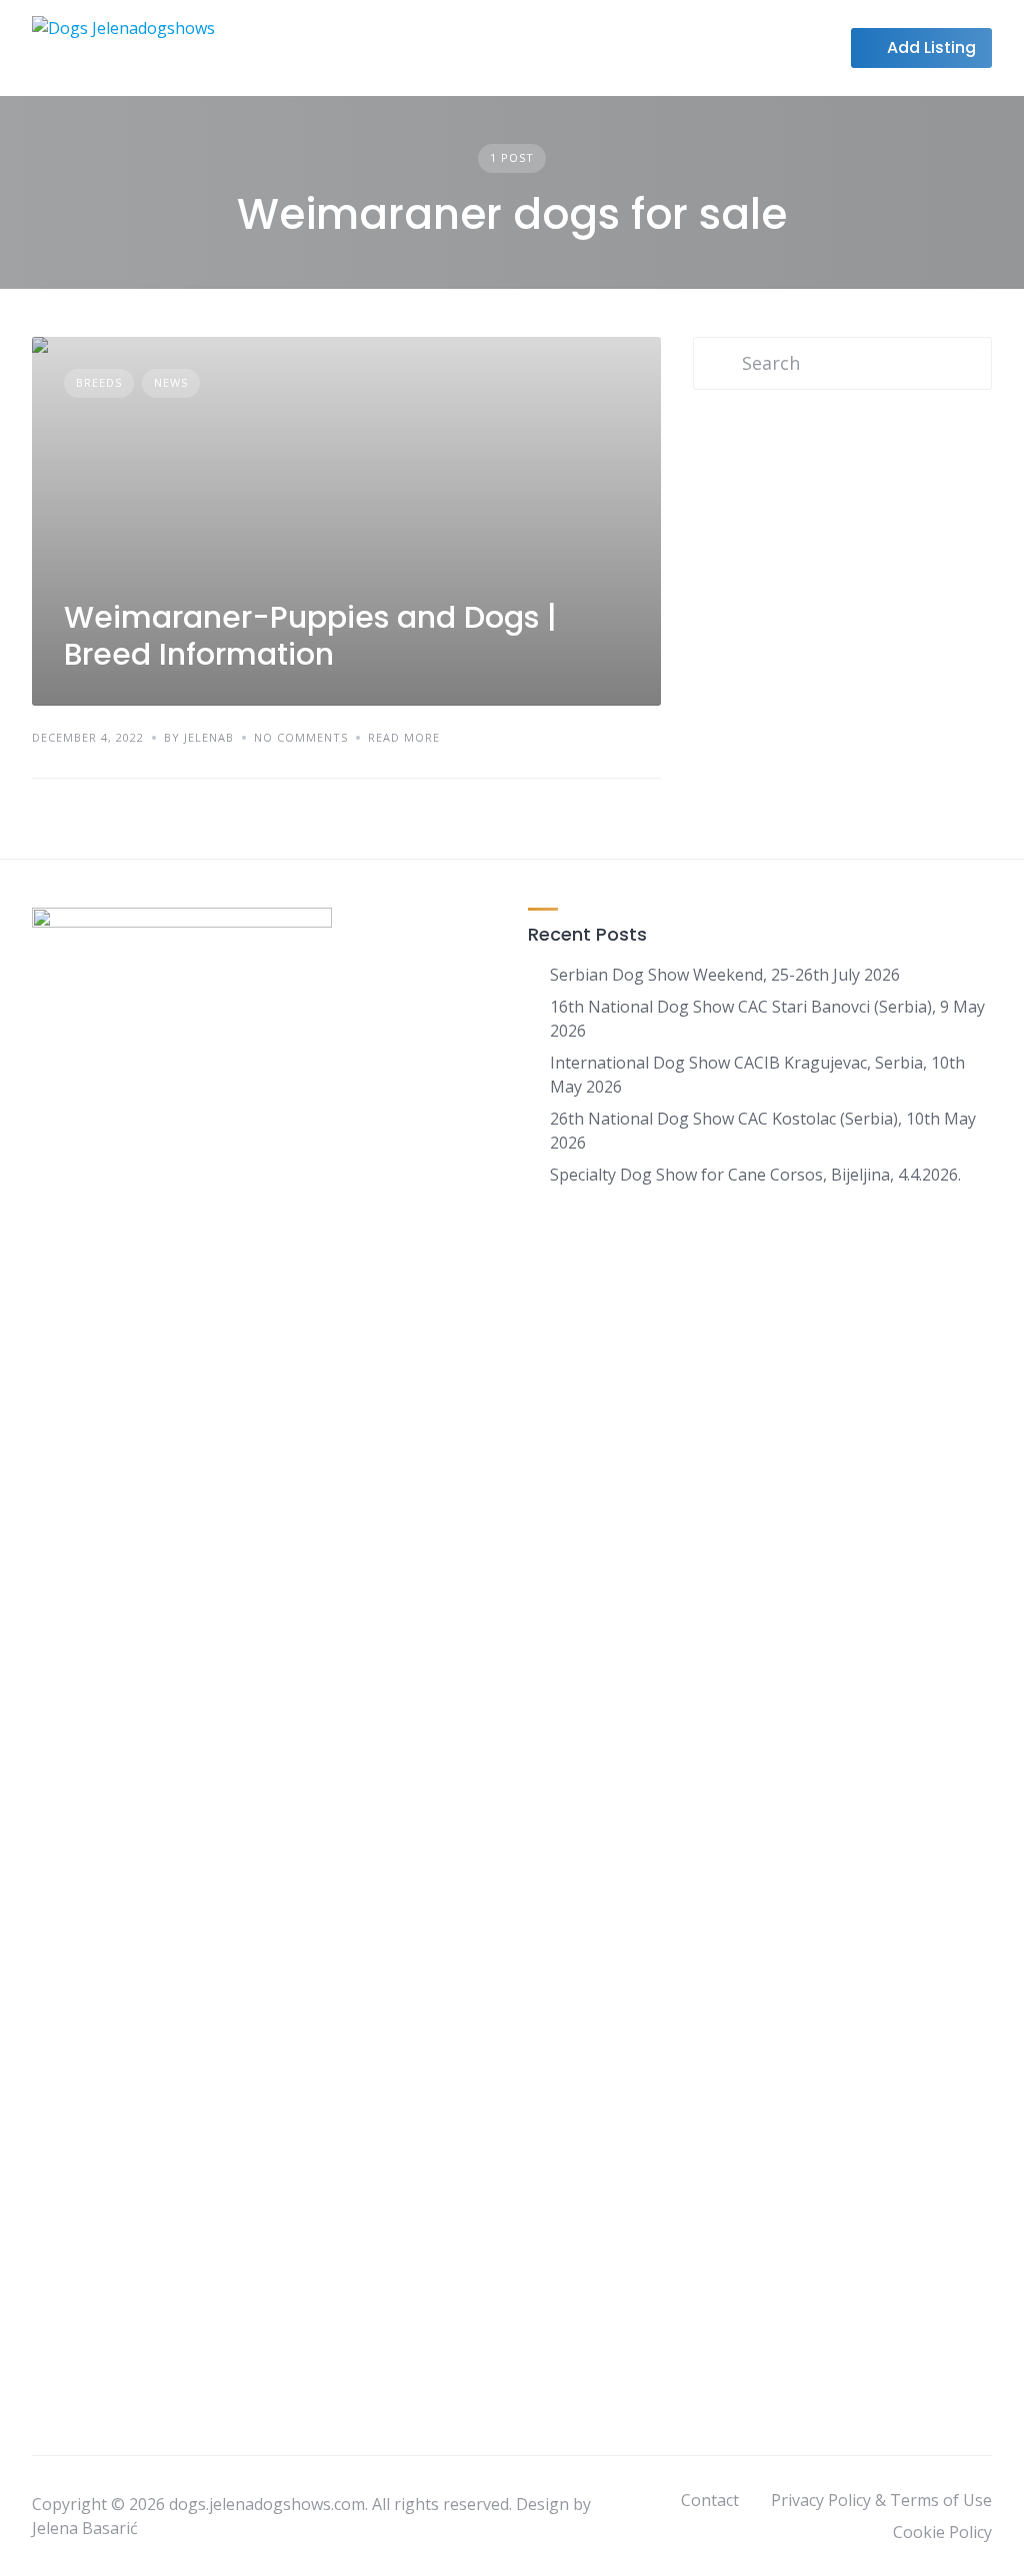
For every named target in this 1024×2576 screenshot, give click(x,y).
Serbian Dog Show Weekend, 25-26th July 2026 (725, 975)
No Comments (301, 737)
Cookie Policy (942, 2532)
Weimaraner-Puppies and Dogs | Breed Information (310, 636)
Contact (710, 2500)
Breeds (99, 382)
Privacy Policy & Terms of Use (881, 2500)
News (171, 382)
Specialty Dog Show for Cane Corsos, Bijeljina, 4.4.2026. (755, 1175)
